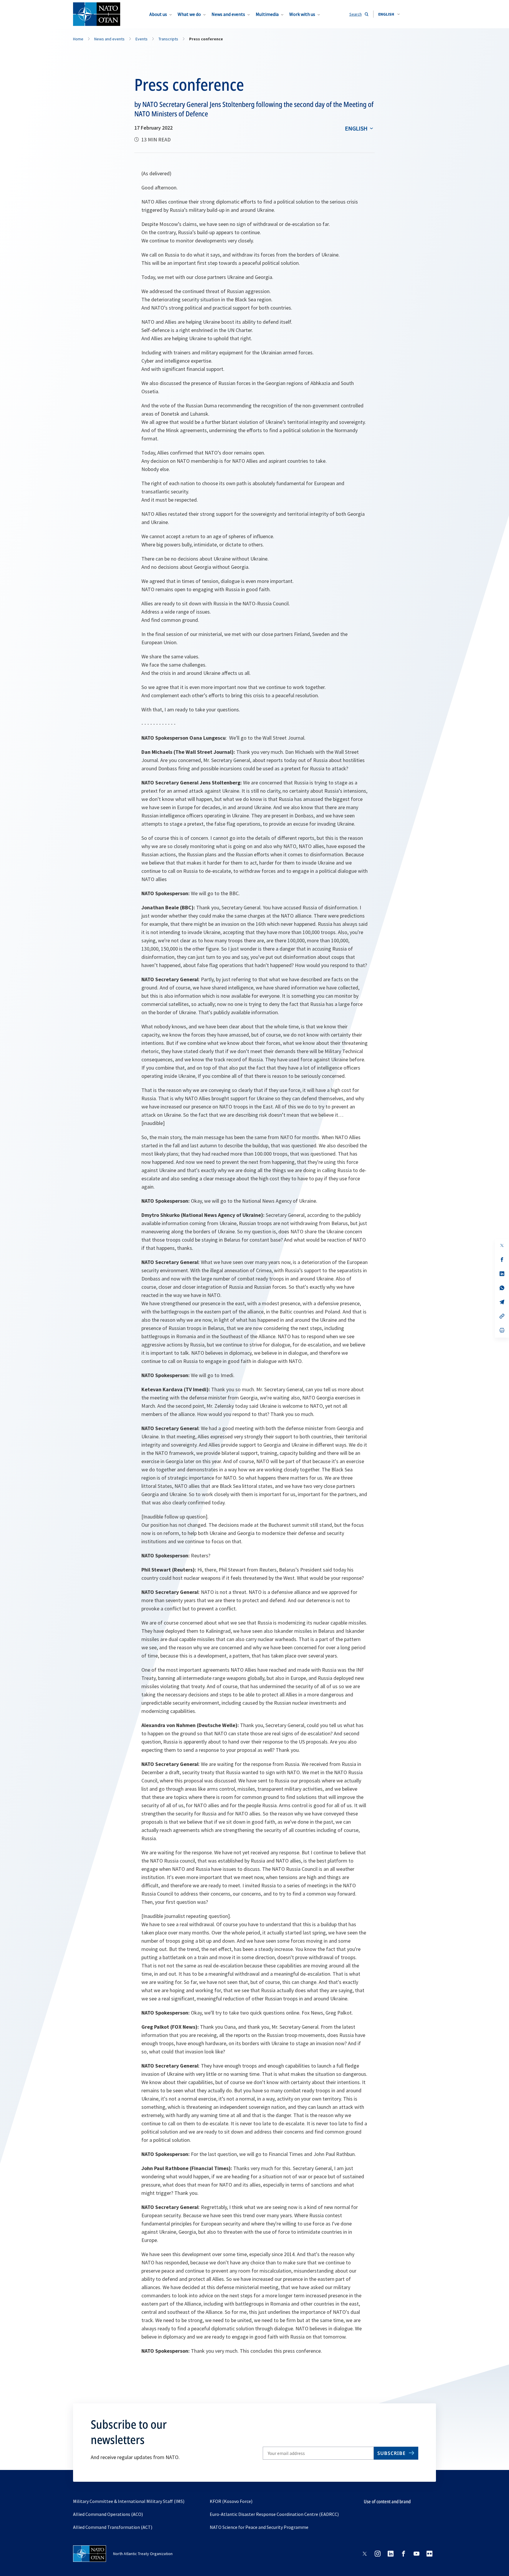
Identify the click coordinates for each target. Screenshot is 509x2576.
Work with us (302, 14)
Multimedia (267, 14)
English (356, 128)
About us (158, 14)
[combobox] (389, 14)
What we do (189, 14)
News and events (228, 14)
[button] (389, 14)
